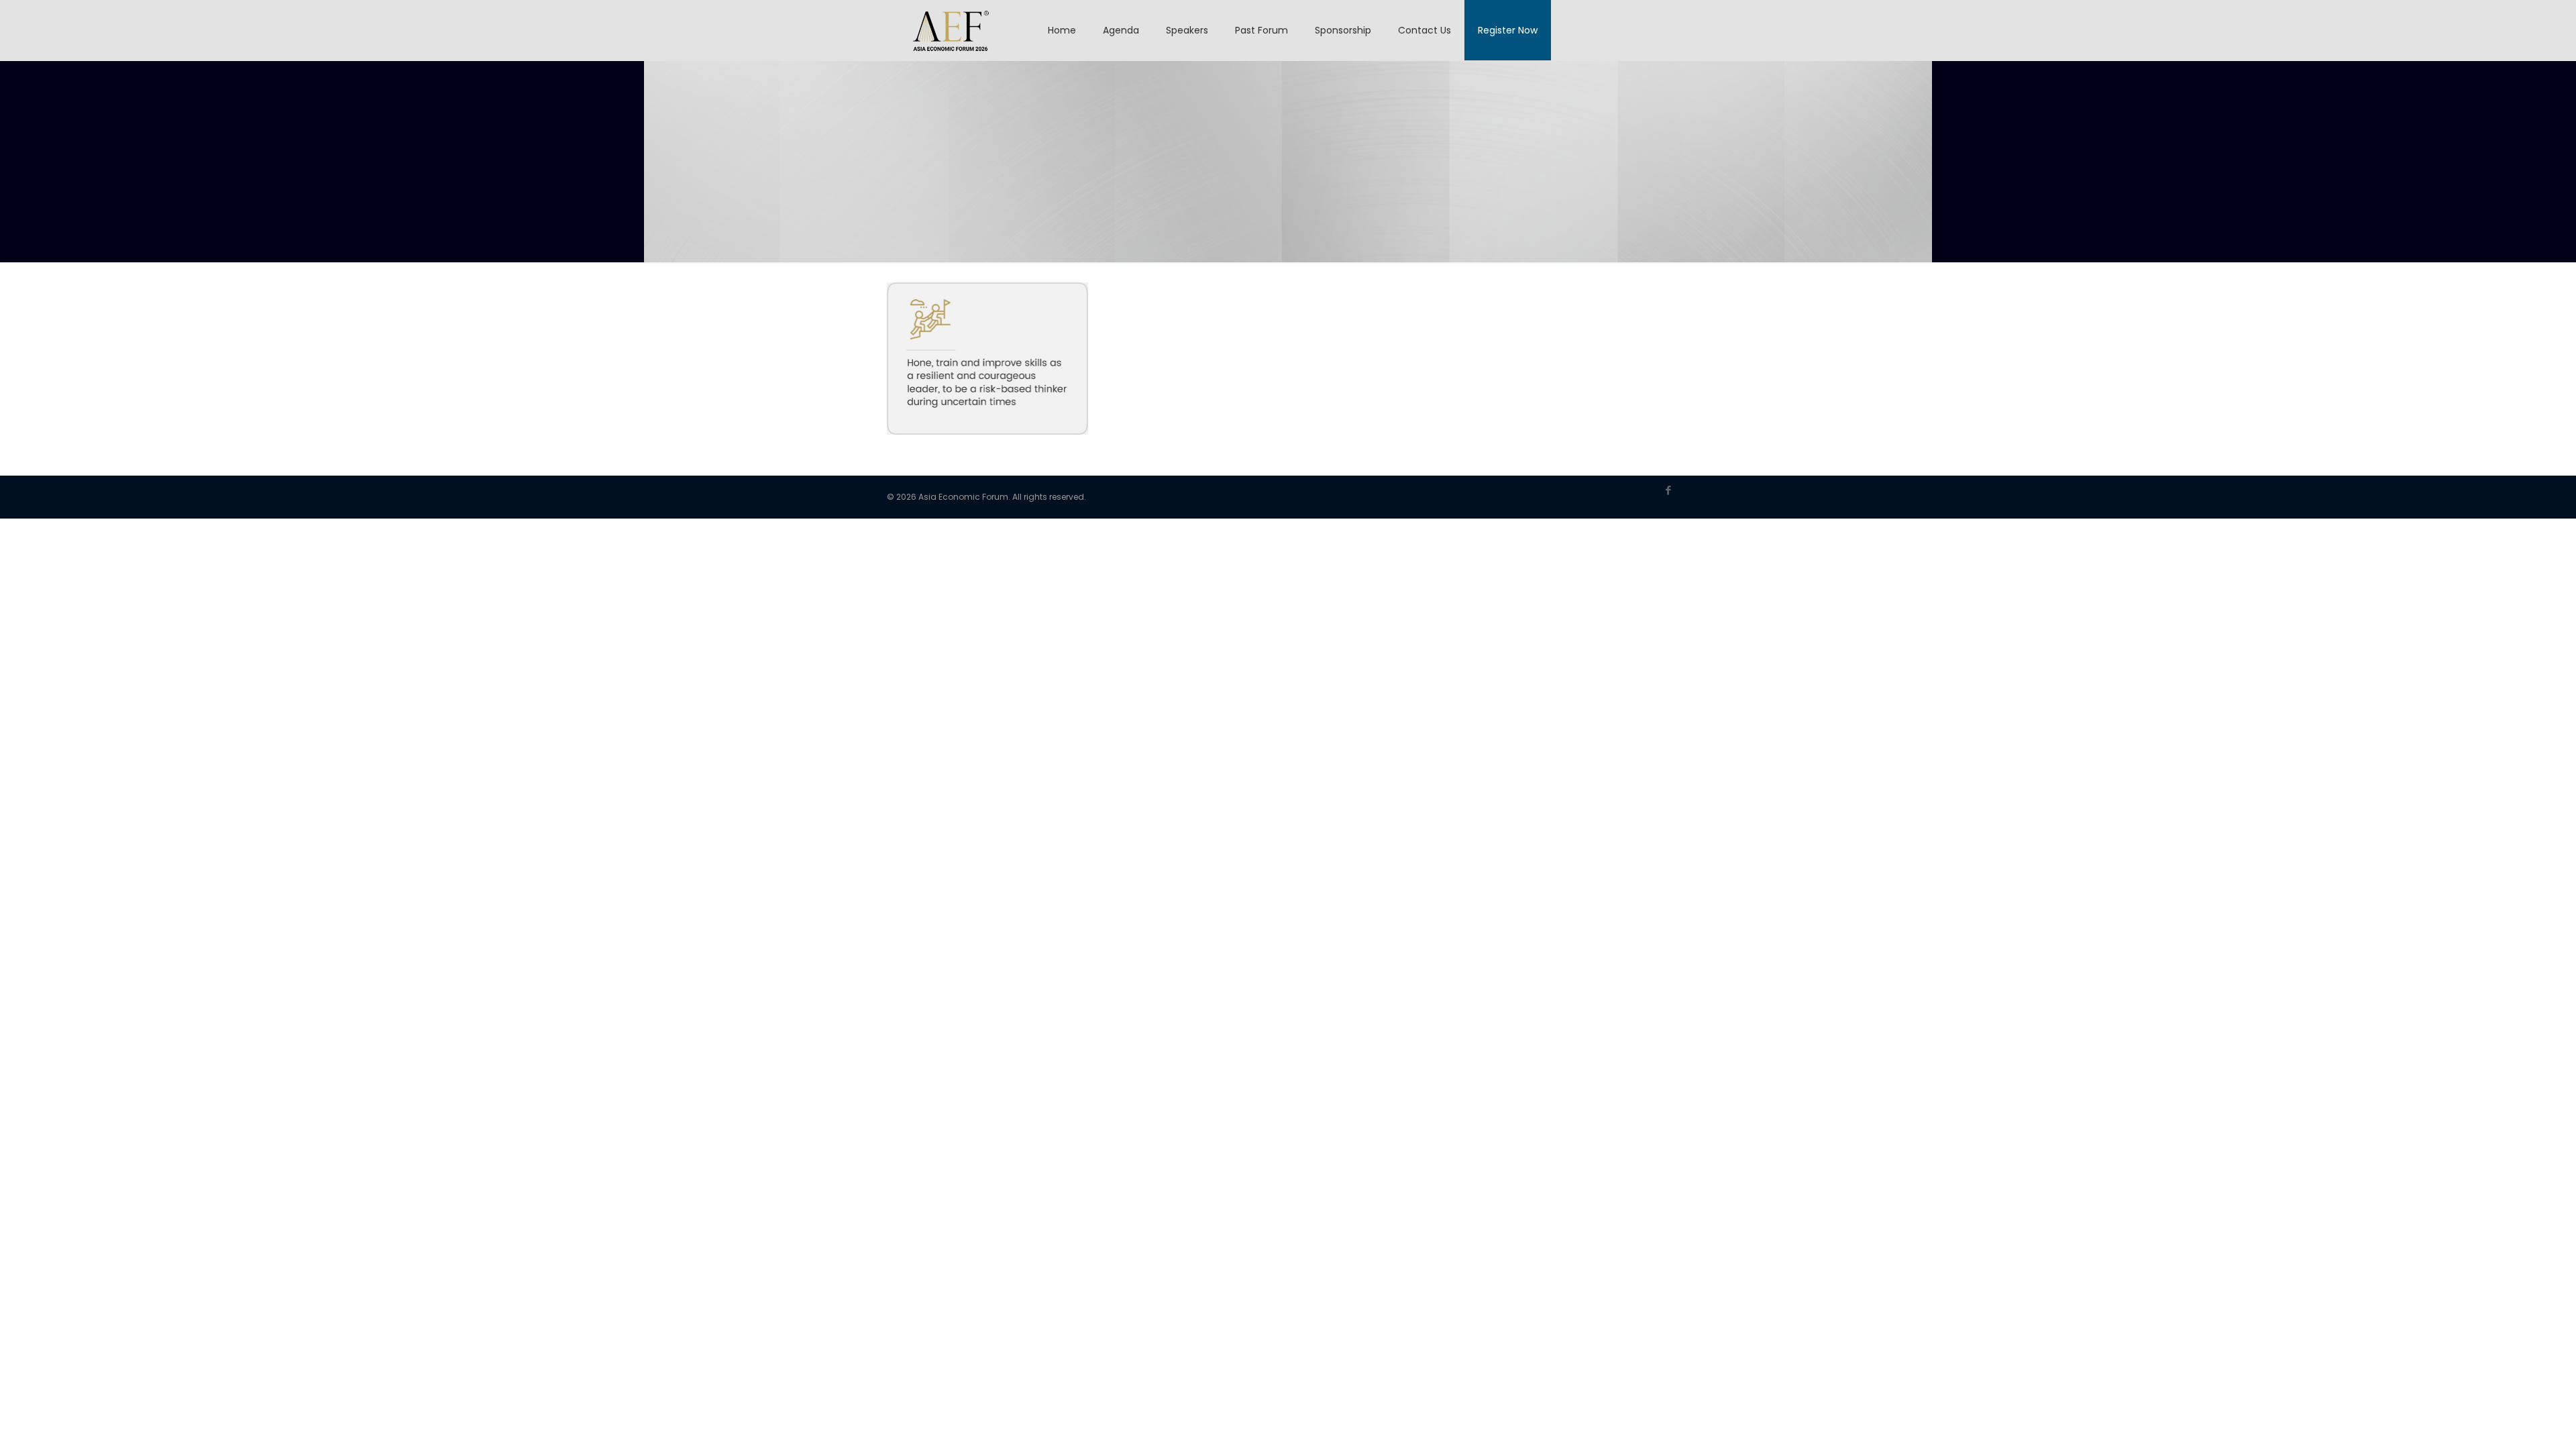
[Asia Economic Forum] (951, 30)
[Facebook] (1669, 490)
